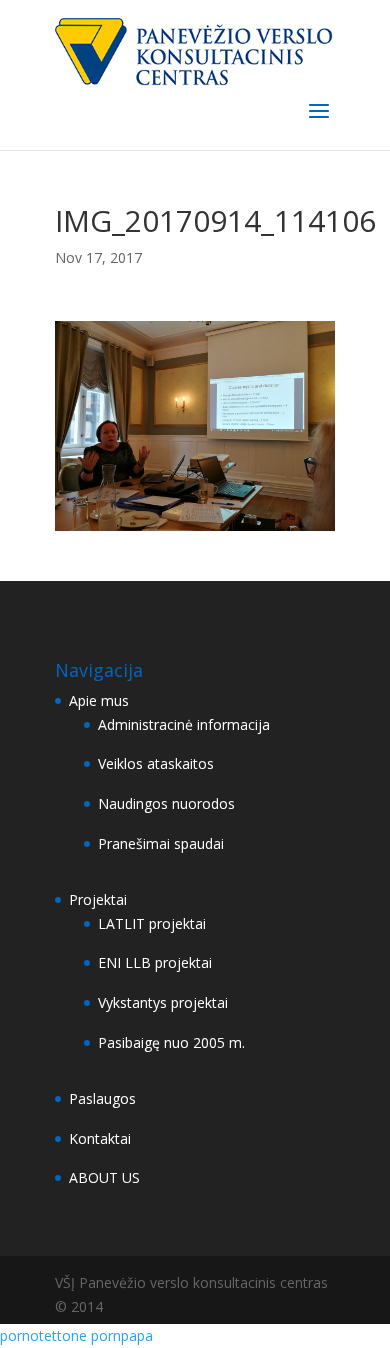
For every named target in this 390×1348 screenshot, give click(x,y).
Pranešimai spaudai (161, 843)
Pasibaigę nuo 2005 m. (171, 1042)
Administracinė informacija (184, 724)
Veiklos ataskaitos (156, 763)
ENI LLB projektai (155, 962)
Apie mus (99, 700)
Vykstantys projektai (163, 1002)
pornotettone (43, 1335)
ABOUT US (104, 1177)
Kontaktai (100, 1138)
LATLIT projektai (152, 923)
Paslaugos (102, 1098)
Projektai (98, 899)
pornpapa (122, 1335)
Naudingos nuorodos (166, 803)
